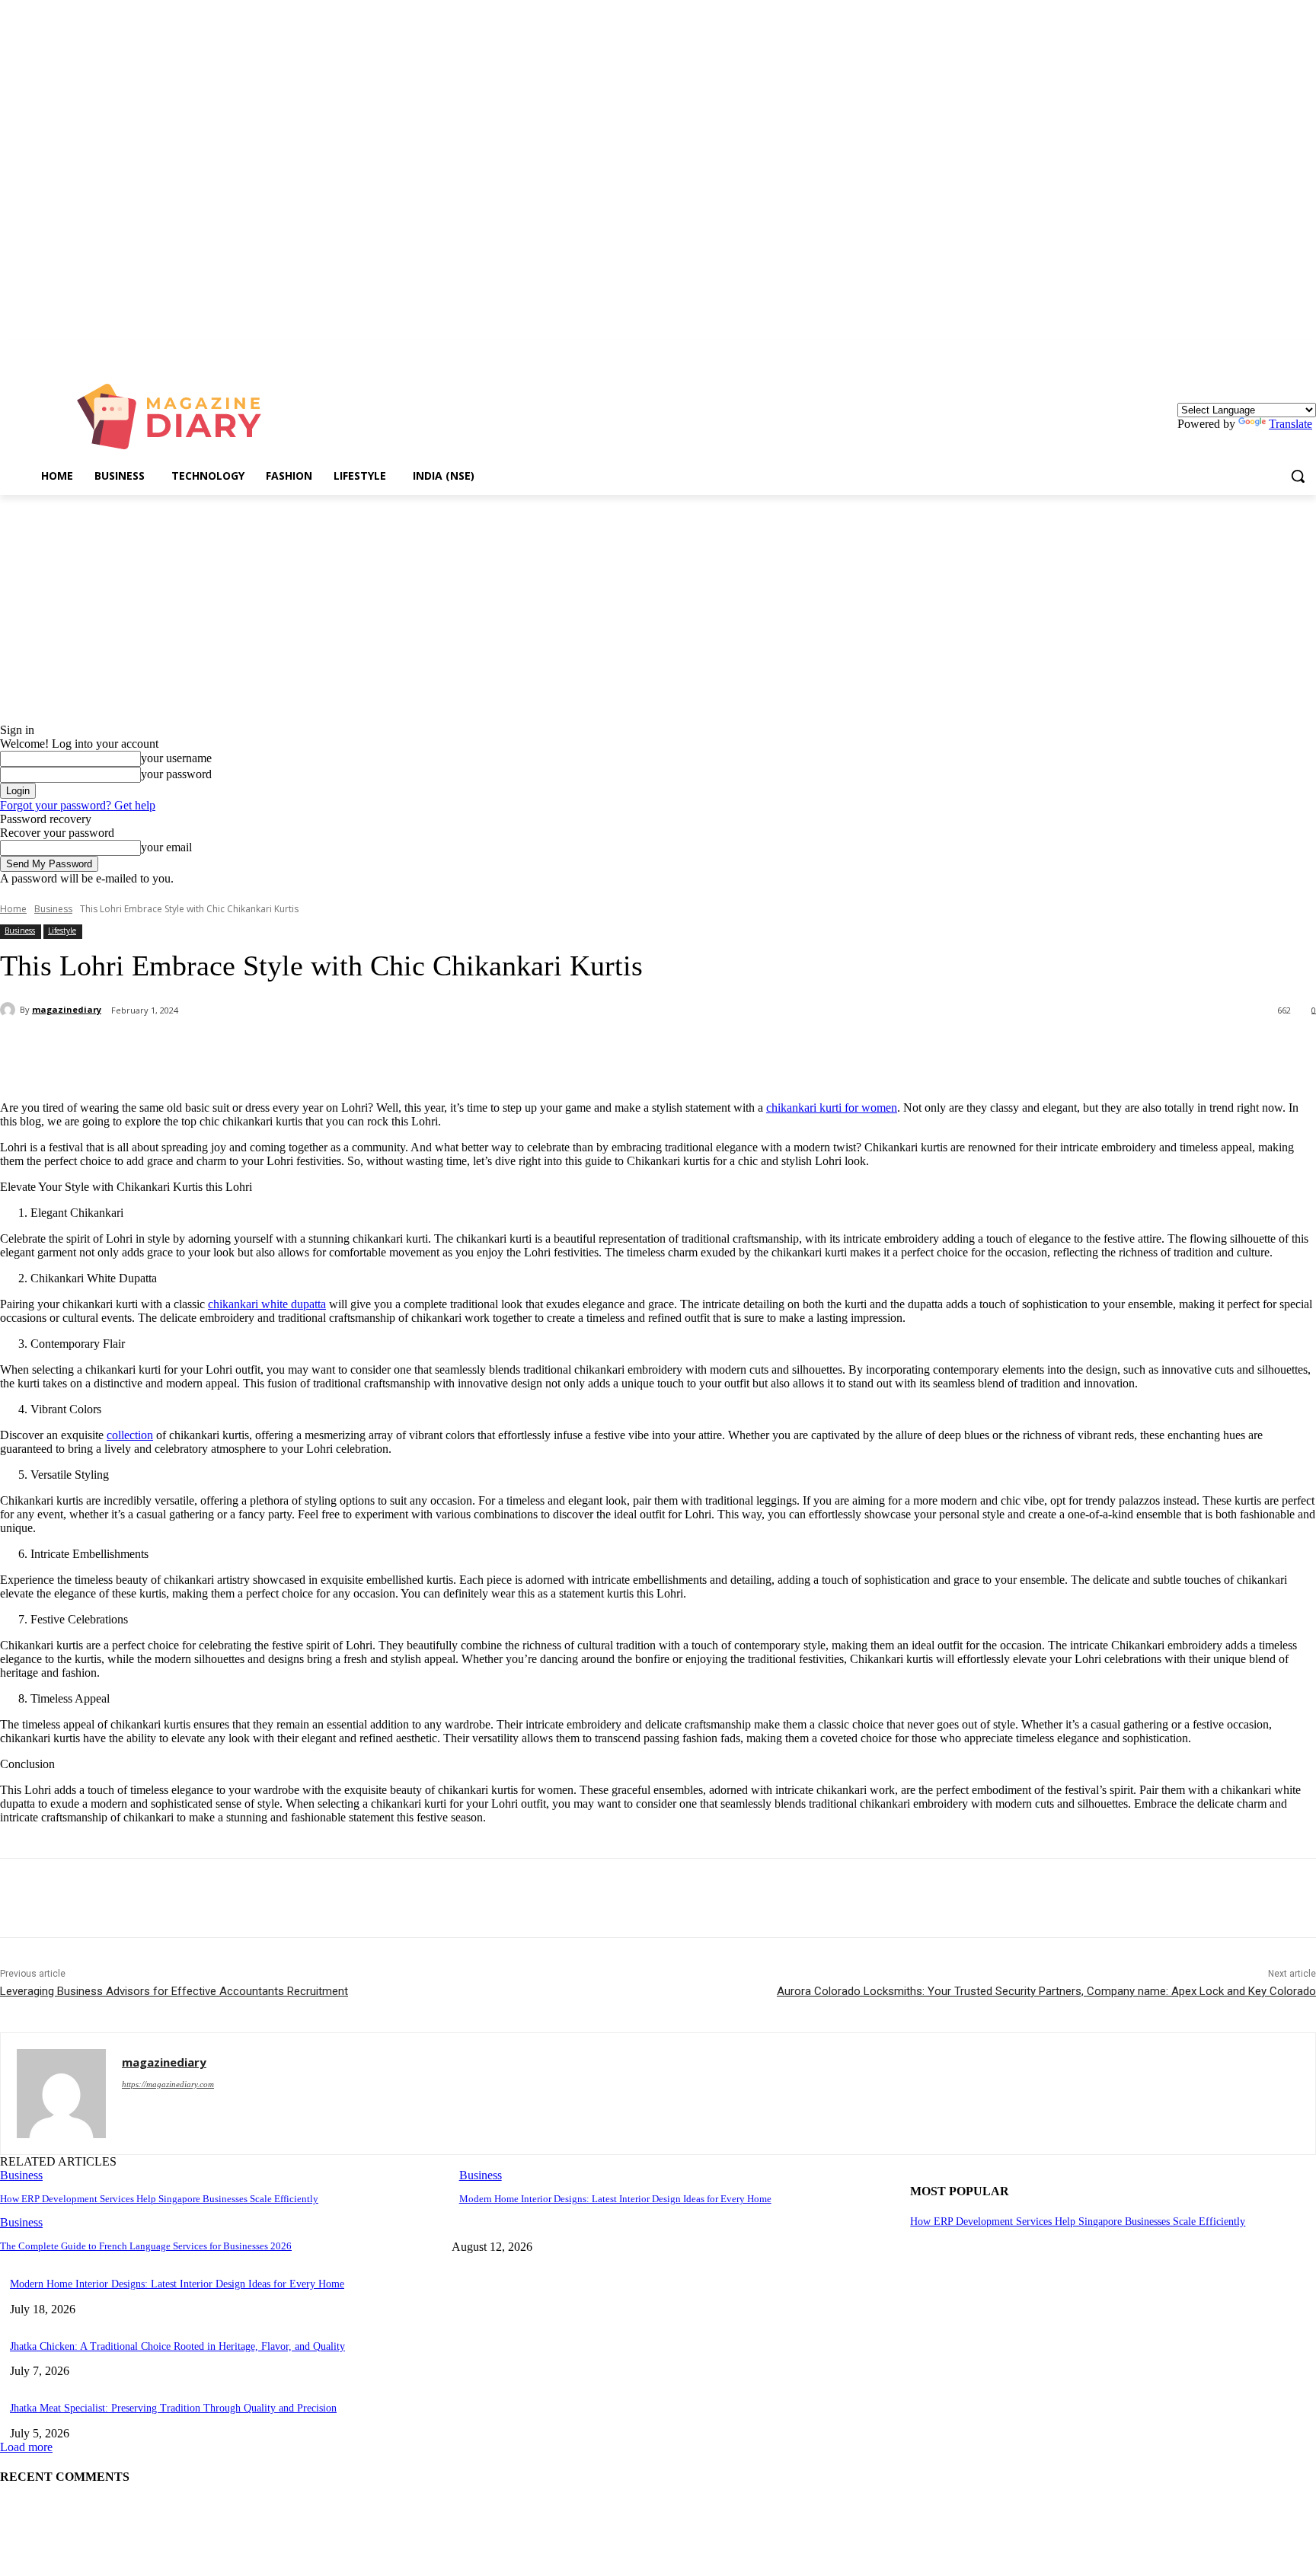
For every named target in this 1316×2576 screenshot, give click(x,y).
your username (176, 758)
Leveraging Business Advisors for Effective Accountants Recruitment (174, 1991)
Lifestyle (62, 930)
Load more (26, 2447)
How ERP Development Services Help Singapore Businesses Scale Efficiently (159, 2199)
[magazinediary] (10, 1010)
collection (130, 1435)
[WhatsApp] (304, 1050)
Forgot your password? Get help (78, 805)
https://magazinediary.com (168, 2084)
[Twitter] (194, 1050)
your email (166, 847)
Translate (1290, 424)
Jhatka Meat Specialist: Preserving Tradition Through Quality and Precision (173, 2408)
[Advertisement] (658, 609)
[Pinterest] (249, 1050)
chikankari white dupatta (267, 1304)
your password (176, 774)
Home (13, 909)
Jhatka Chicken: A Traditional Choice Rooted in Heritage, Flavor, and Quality (177, 2346)
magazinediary (67, 1009)
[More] (359, 1050)
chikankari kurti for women (832, 1108)
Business (53, 909)
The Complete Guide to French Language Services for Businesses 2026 (146, 2246)
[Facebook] (139, 1050)
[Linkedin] (1307, 351)
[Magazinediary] (177, 417)
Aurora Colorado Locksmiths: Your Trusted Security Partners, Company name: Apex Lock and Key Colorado (1046, 1991)
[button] (1298, 476)
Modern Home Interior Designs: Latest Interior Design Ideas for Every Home (615, 2199)
